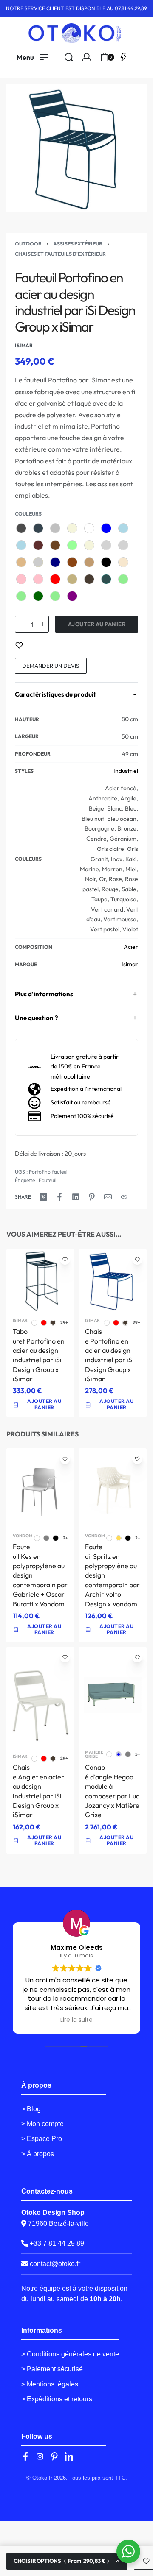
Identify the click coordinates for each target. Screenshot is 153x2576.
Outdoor (28, 244)
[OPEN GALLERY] (76, 148)
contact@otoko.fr (55, 2264)
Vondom (23, 1536)
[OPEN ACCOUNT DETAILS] (87, 57)
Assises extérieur (78, 244)
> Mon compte (42, 2124)
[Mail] (108, 1197)
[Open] (124, 57)
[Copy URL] (124, 1197)
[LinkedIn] (69, 2456)
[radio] (21, 528)
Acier (131, 947)
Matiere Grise (94, 1754)
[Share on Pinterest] (92, 1197)
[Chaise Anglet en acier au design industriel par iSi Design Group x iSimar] (40, 1698)
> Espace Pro (42, 2139)
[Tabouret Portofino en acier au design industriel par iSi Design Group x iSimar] (40, 1281)
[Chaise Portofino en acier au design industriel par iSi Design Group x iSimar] (113, 1280)
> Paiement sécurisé (52, 2369)
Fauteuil (48, 1180)
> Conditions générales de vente (70, 2354)
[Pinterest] (54, 2456)
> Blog (31, 2109)
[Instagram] (40, 2456)
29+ (64, 1323)
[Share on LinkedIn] (76, 1197)
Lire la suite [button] (76, 2020)
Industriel (126, 771)
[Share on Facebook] (59, 1197)
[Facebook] (25, 2456)
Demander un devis (51, 666)
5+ (138, 1754)
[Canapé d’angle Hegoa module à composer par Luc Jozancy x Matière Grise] (113, 1695)
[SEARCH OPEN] (69, 57)
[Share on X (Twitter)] (43, 1197)
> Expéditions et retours (57, 2399)
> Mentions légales (50, 2384)
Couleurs (28, 514)
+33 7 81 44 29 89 (56, 2243)
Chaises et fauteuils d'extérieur (60, 254)
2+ (65, 1538)
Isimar (130, 964)
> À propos (38, 2154)
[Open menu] (32, 57)
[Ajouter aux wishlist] (19, 645)
